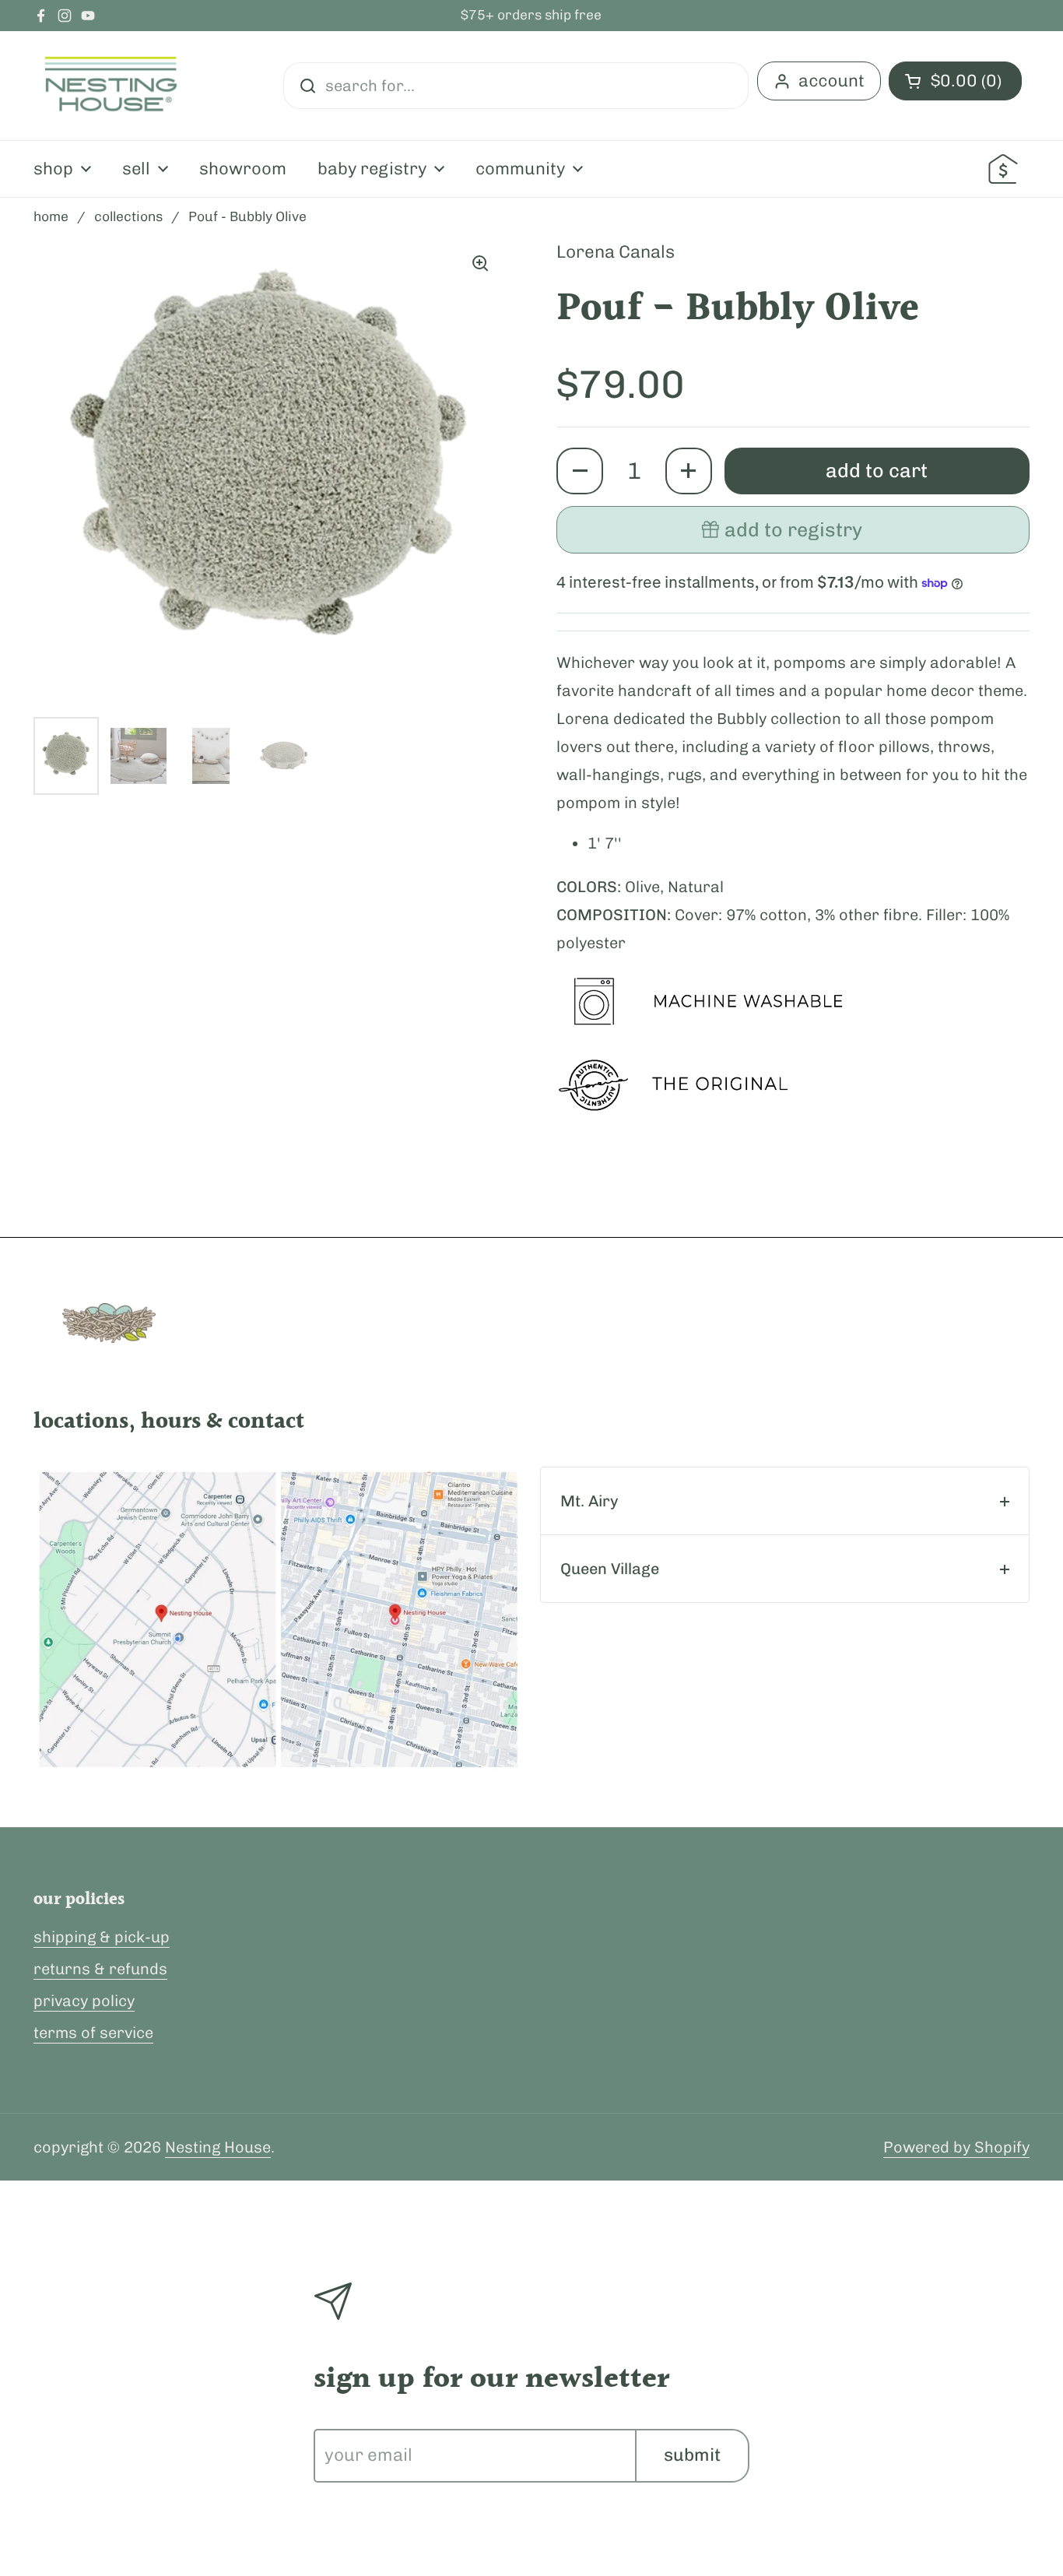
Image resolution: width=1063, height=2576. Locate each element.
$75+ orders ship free (531, 16)
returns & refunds (100, 1969)
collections (128, 216)
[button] (580, 471)
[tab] (785, 1501)
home (51, 216)
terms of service (93, 2033)
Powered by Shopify (956, 2147)
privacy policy (84, 2001)
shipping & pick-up (102, 1937)
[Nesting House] (111, 86)
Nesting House (218, 2147)
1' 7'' (605, 843)
